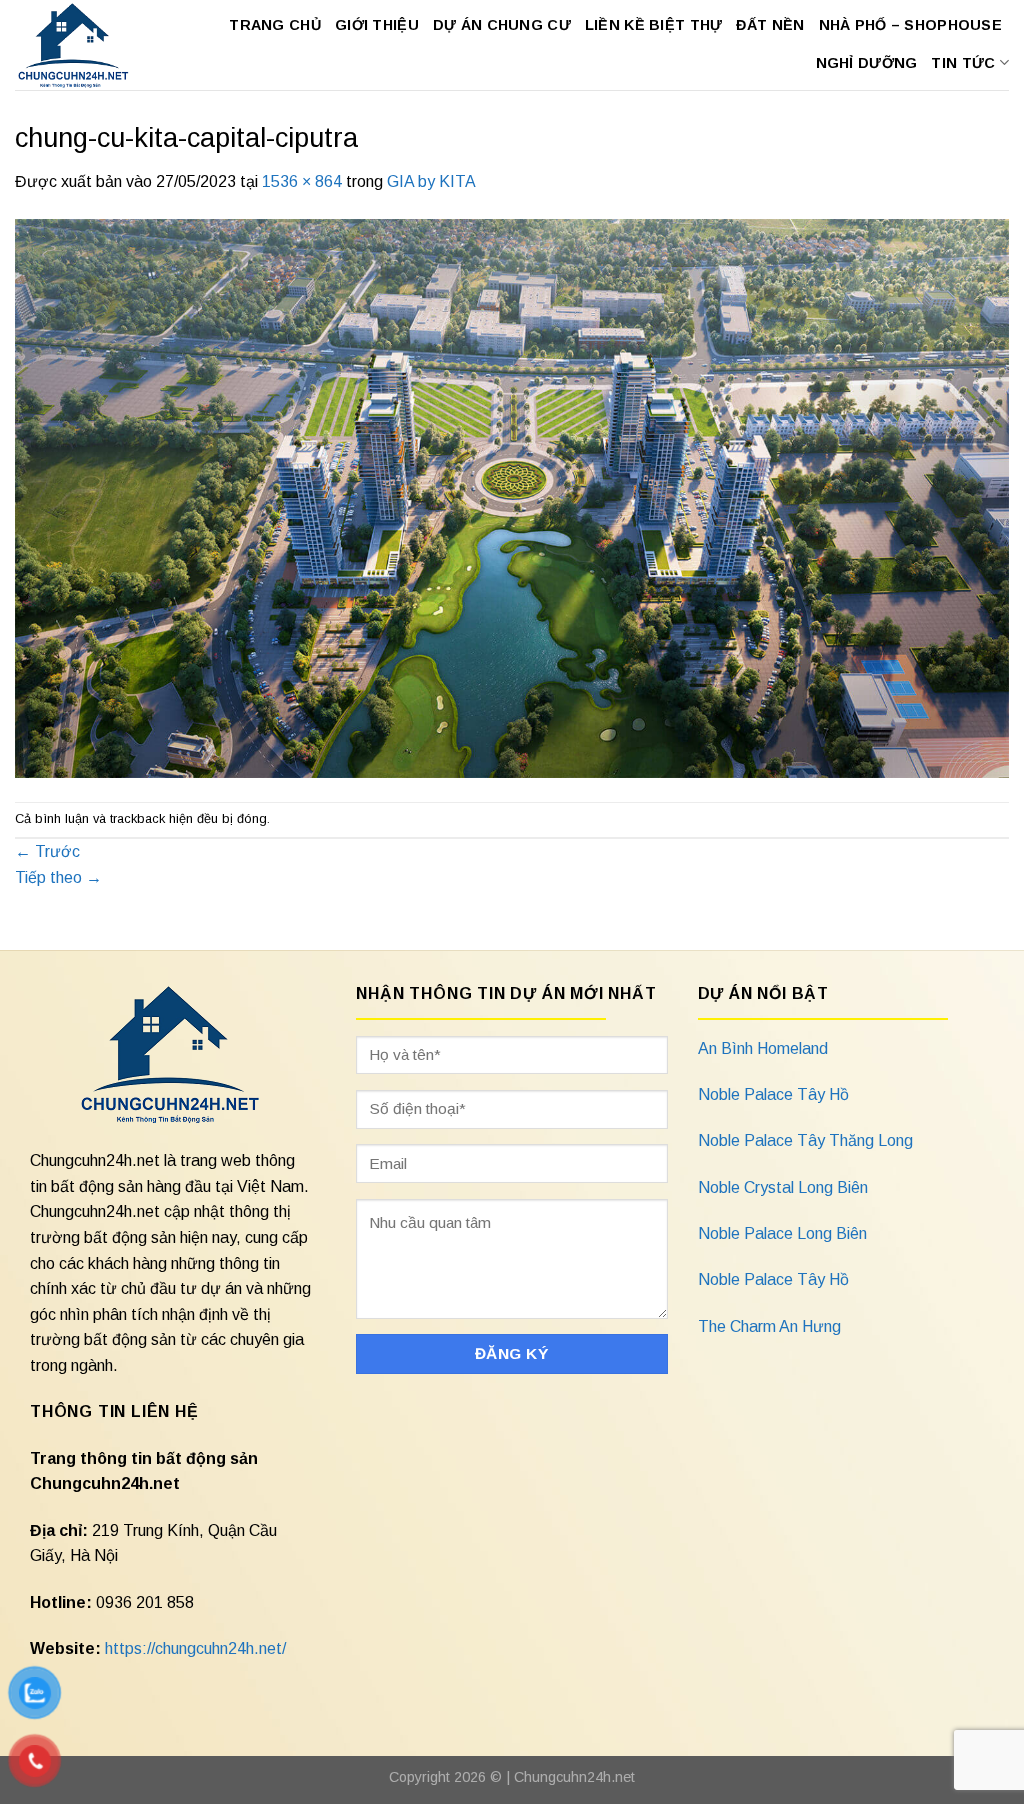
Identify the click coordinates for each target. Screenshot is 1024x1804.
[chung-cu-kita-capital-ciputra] (512, 496)
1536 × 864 (302, 181)
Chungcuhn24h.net (574, 1777)
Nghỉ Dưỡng (867, 63)
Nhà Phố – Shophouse (910, 25)
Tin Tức (963, 63)
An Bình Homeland (763, 1048)
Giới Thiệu (377, 25)
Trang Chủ (275, 25)
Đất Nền (770, 25)
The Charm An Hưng (769, 1326)
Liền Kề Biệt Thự (654, 25)
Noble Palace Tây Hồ (773, 1094)
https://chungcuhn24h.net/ (195, 1648)
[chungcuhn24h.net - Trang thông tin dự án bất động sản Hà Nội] (74, 45)
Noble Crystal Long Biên (783, 1187)
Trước (47, 851)
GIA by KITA (431, 181)
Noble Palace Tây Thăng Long (805, 1140)
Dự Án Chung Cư (502, 25)
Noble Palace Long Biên (782, 1233)
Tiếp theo (58, 877)
